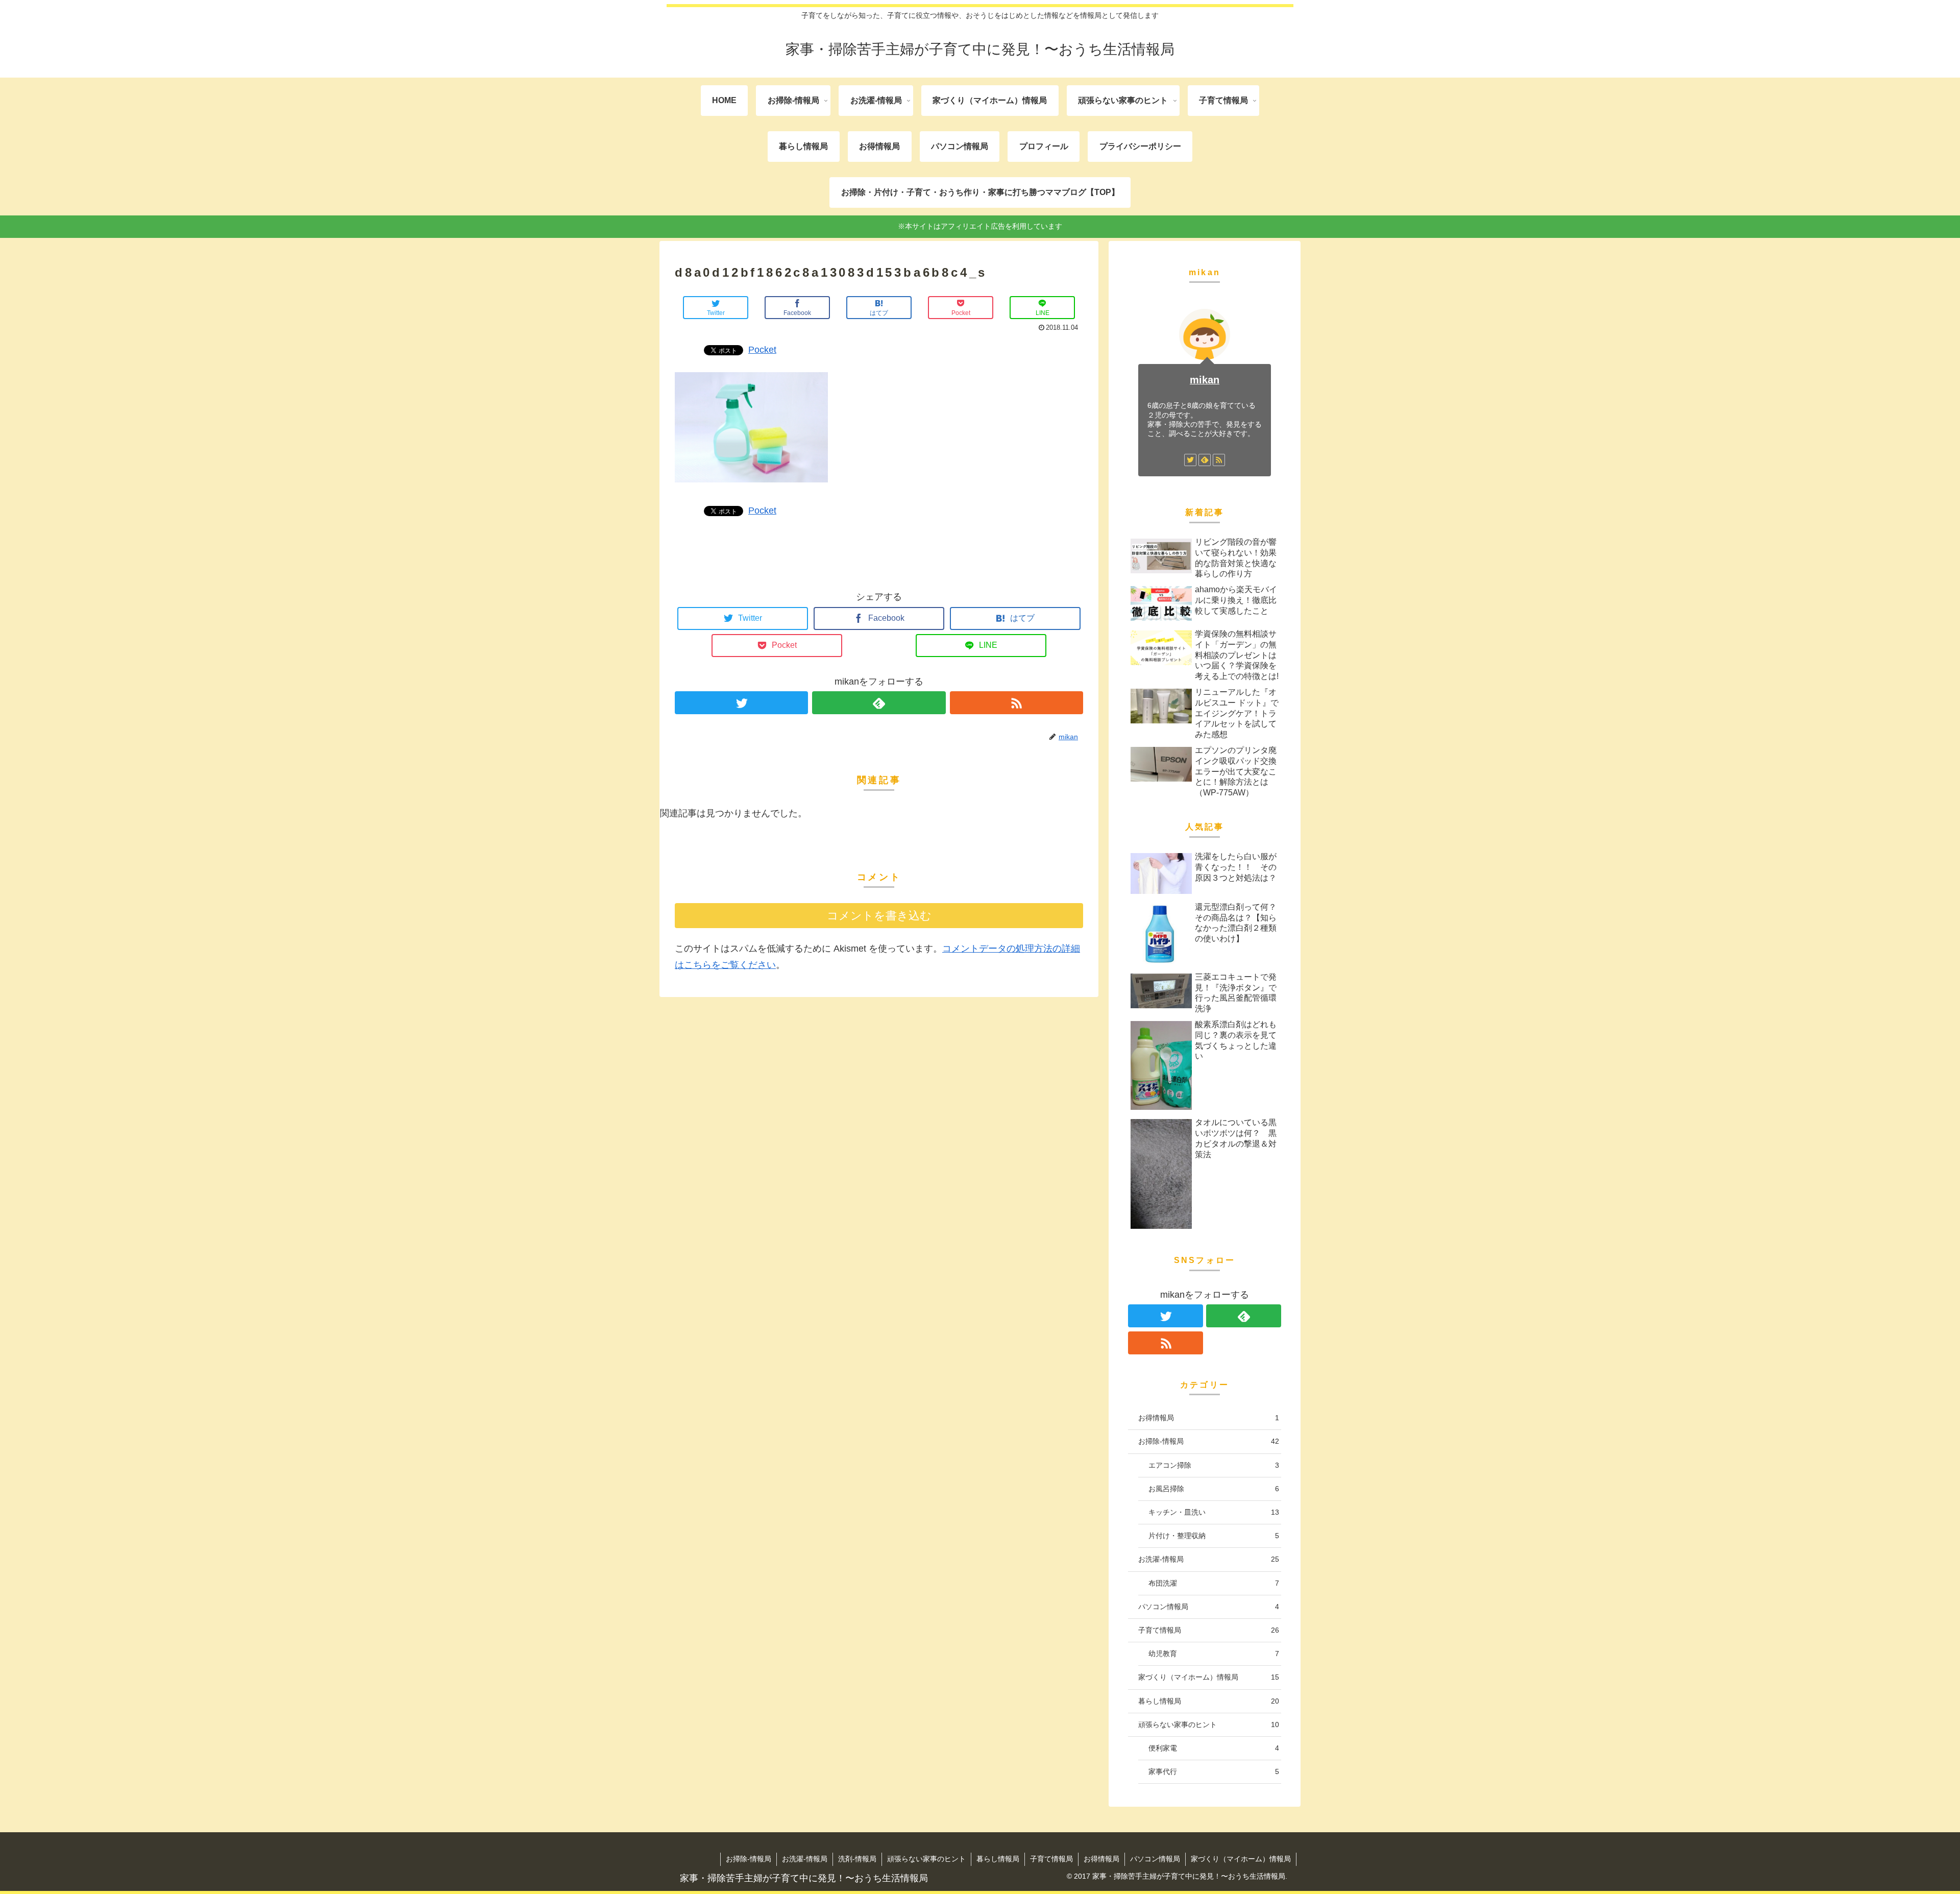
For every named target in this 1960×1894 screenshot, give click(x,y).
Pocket (762, 350)
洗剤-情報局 (857, 1859)
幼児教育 (1214, 1654)
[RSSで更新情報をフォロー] (1016, 703)
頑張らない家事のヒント (1209, 1725)
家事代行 (1214, 1771)
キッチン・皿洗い (1214, 1512)
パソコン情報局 (1209, 1607)
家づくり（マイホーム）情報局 (1209, 1677)
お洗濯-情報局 (1209, 1559)
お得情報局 (1209, 1418)
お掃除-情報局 (1209, 1441)
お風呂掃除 (1214, 1489)
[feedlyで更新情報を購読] (879, 703)
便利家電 (1214, 1748)
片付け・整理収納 (1214, 1536)
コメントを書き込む (879, 916)
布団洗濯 (1214, 1583)
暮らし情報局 (1209, 1701)
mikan (1205, 380)
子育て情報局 (1209, 1630)
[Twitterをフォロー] (741, 703)
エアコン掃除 (1214, 1465)
